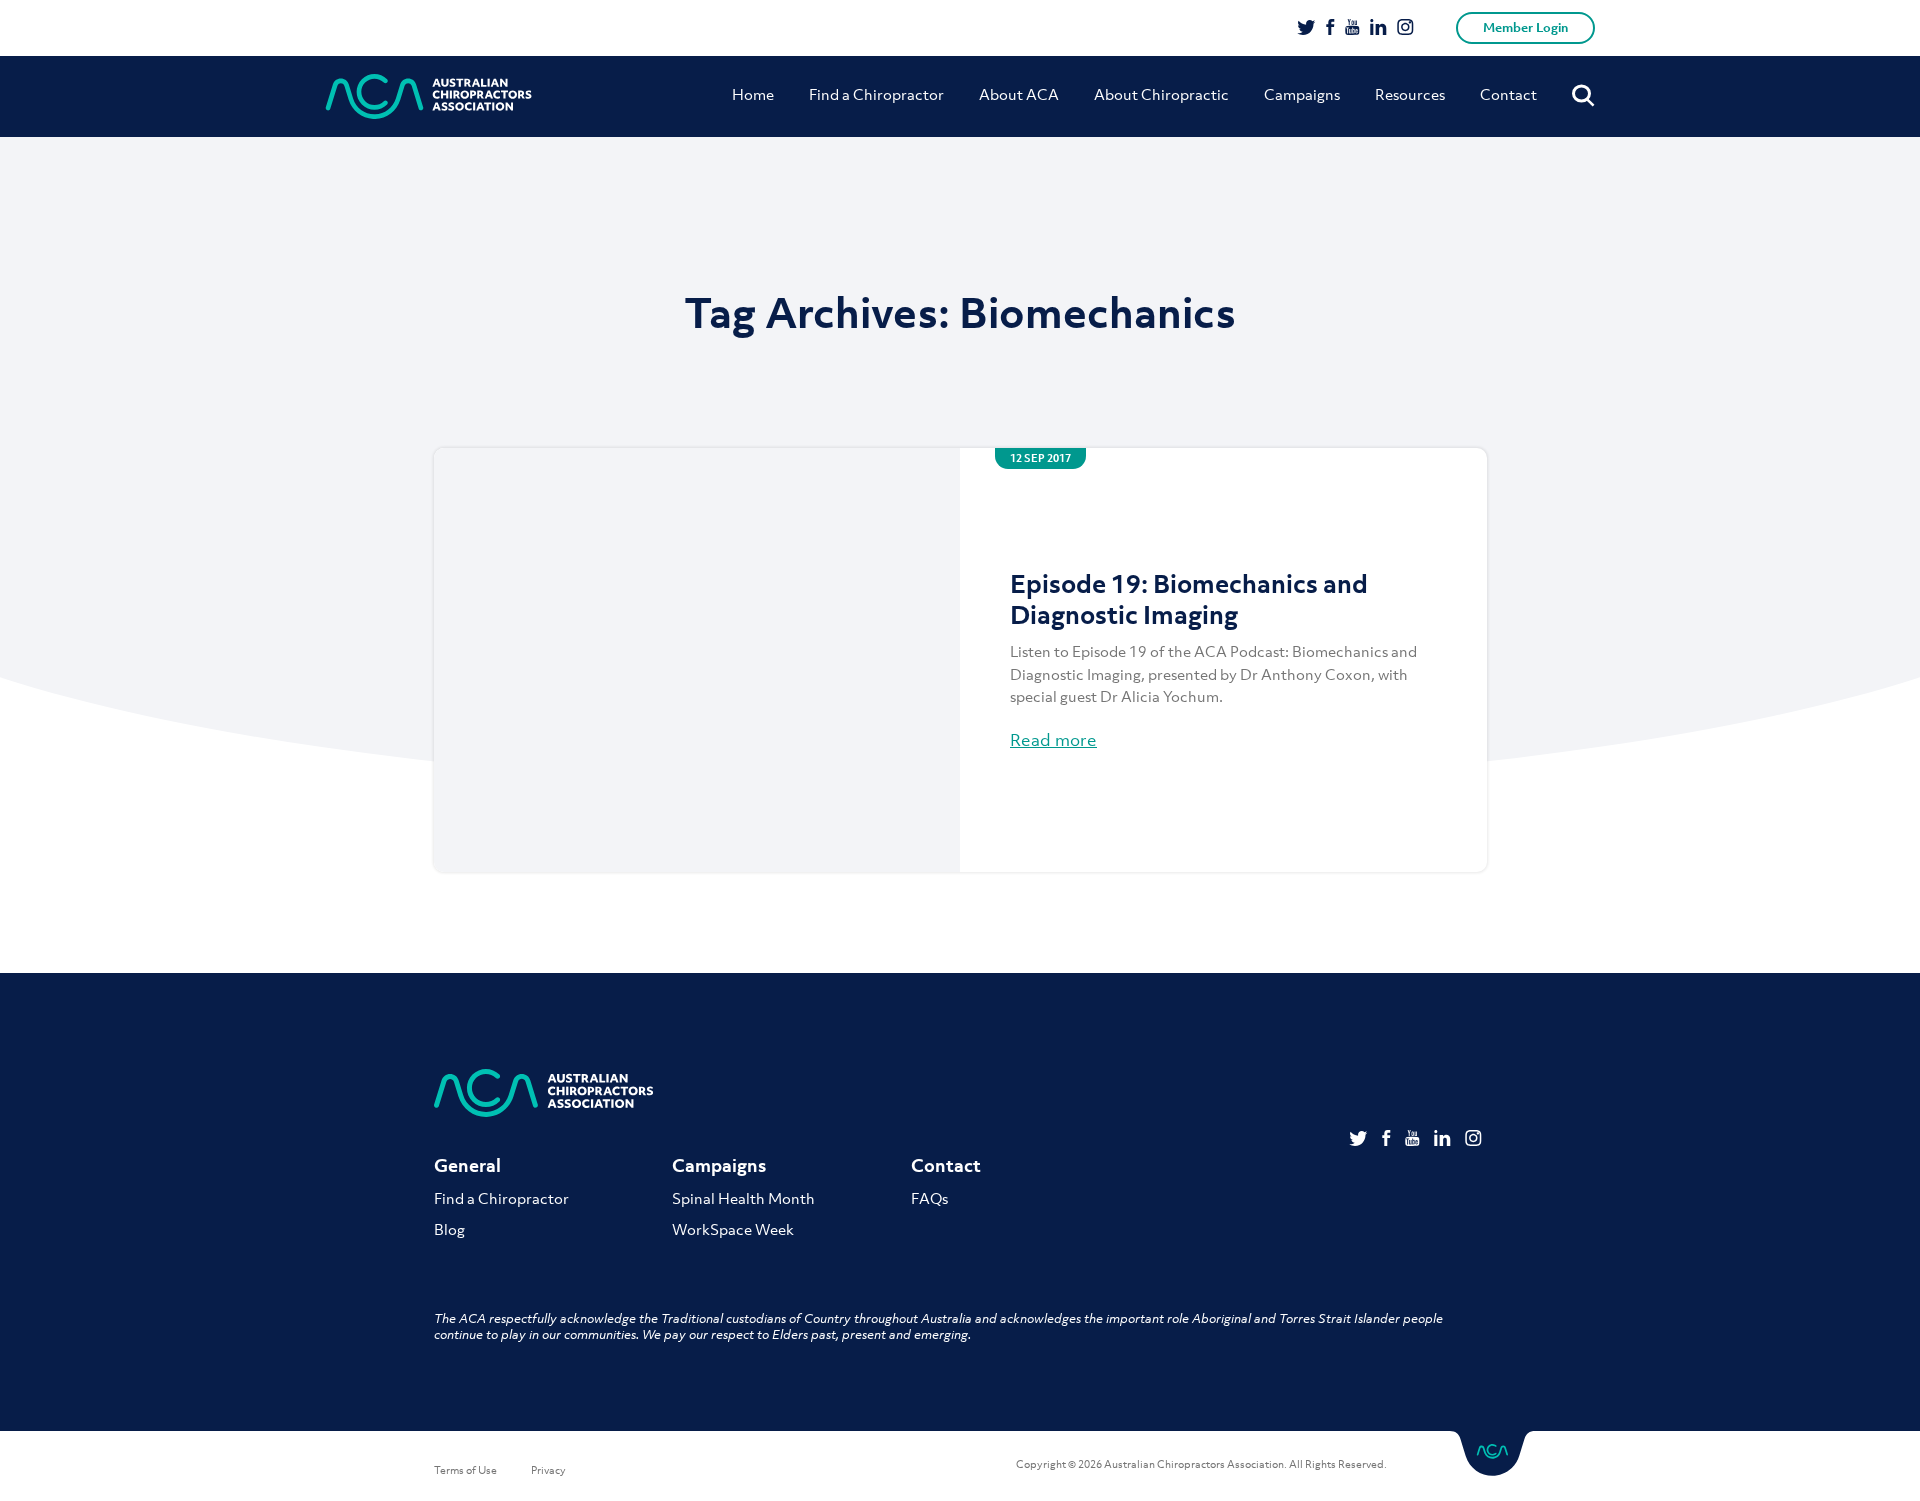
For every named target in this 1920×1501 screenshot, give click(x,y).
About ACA (1019, 94)
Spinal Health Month (743, 1198)
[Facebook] (1330, 29)
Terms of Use (465, 1470)
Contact (1508, 94)
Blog (449, 1229)
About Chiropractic (1161, 94)
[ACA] (429, 96)
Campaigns (1302, 94)
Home (753, 94)
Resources (1410, 94)
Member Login (1525, 27)
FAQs (929, 1198)
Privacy (548, 1470)
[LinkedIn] (1378, 29)
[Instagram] (1405, 29)
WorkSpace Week (733, 1229)
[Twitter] (1306, 29)
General (467, 1165)
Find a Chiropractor (876, 94)
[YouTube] (1352, 29)
